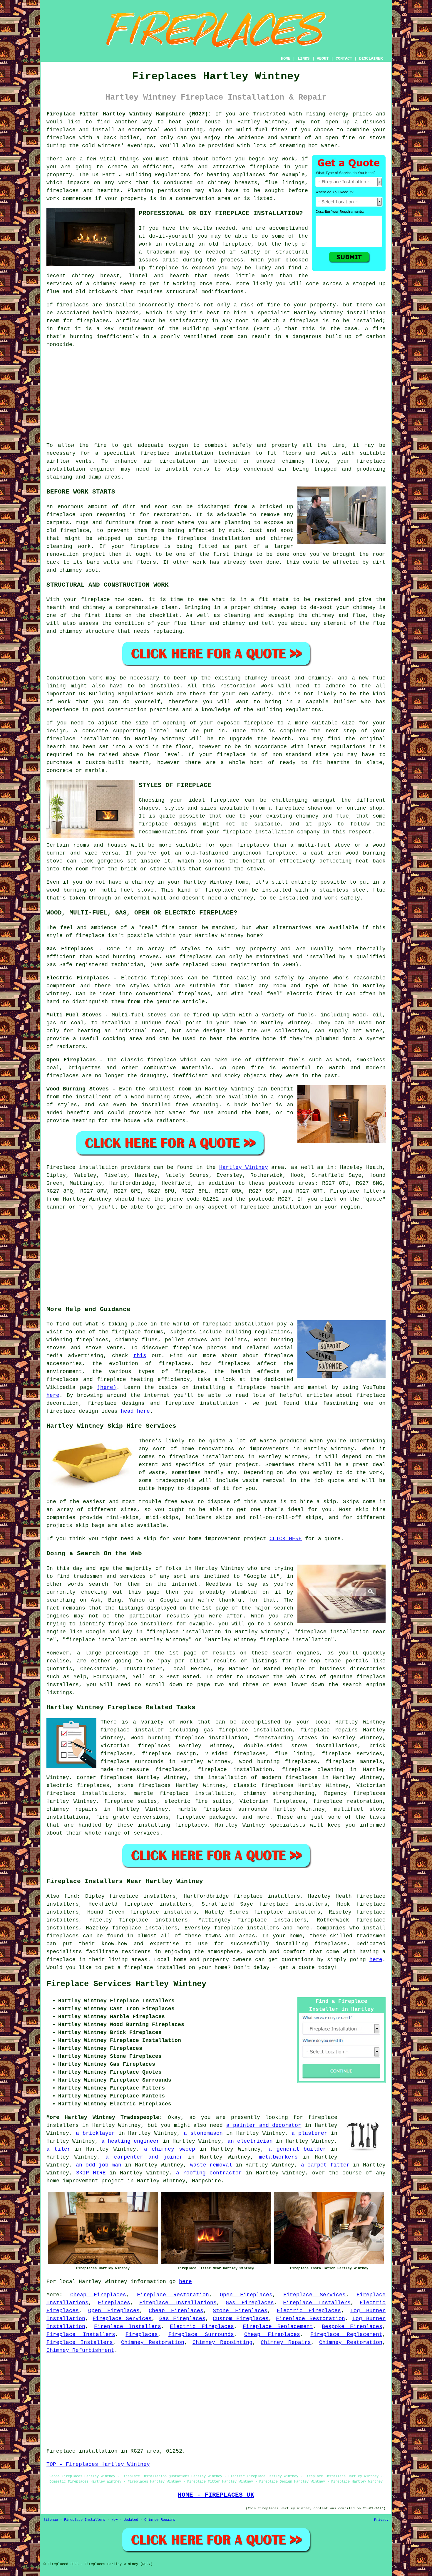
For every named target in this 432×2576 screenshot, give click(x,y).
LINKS (304, 58)
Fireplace (61, 1167)
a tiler (58, 2149)
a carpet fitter (325, 2165)
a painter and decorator (264, 2125)
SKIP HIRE (91, 2173)
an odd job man (99, 2165)
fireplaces (63, 191)
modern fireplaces (290, 1778)
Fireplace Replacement (278, 2327)
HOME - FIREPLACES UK (216, 2495)
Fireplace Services (315, 2295)
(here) (107, 1387)
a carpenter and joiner (144, 2157)
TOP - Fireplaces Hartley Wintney (98, 2464)
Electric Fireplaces (309, 2311)
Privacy (381, 2520)
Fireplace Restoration (173, 2295)
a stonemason (203, 2133)
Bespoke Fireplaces (352, 2327)
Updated (131, 2520)
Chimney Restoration (153, 2342)
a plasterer (309, 2133)
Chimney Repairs (286, 2342)
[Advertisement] (216, 395)
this (140, 1356)
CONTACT (344, 58)
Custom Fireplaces (241, 2319)
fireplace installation (177, 453)
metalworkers (278, 2157)
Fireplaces (114, 2303)
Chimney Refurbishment (80, 2350)
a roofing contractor (209, 2173)
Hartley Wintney (244, 1167)
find (71, 1896)
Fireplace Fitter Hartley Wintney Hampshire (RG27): (129, 114)
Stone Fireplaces (240, 2311)
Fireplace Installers (317, 2303)
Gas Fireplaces (250, 2303)
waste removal (211, 2165)
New (114, 2520)
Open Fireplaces (246, 2295)
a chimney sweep (170, 2149)
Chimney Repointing (222, 2342)
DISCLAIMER (371, 58)
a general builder (297, 2149)
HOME (286, 58)
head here (135, 1411)
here (53, 1395)
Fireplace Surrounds (201, 2335)
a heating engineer (130, 2141)
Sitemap (51, 2520)
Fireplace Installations (178, 2303)
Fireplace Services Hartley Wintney (126, 1984)
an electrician (250, 2141)
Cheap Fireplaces (98, 2295)
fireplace (61, 130)
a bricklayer (95, 2133)
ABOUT (323, 58)
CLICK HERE (286, 1539)
